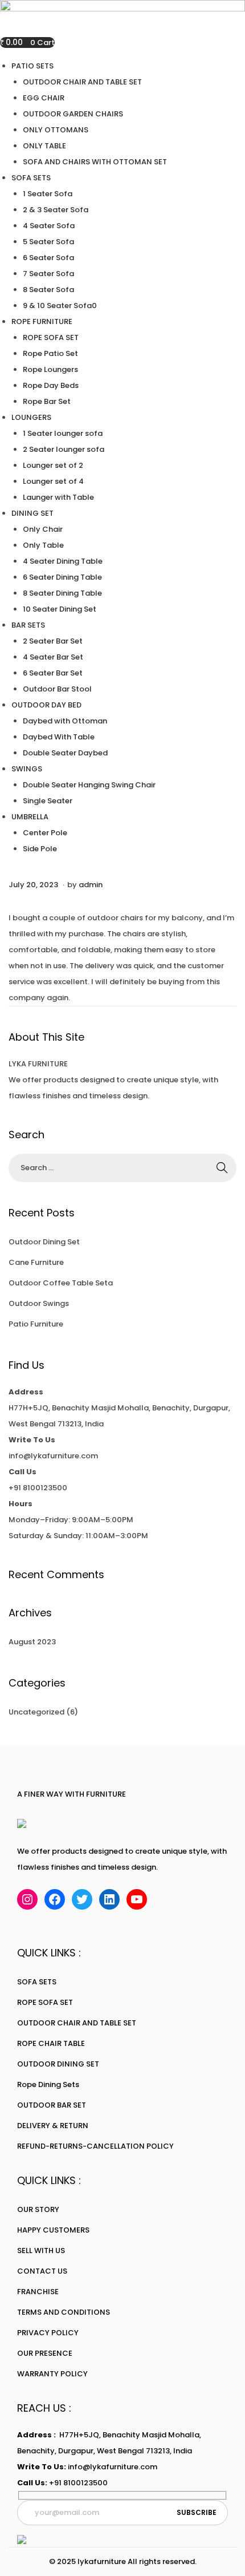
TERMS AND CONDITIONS (64, 2312)
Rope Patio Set (50, 353)
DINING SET (32, 513)
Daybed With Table (59, 737)
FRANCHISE (38, 2292)
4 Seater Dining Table (63, 561)
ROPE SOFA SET (51, 337)
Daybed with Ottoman (65, 721)
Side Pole (40, 849)
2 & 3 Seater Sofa (56, 210)
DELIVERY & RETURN (53, 2126)
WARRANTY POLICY (52, 2374)
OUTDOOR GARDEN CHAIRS (73, 114)
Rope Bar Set (47, 401)
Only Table (43, 545)
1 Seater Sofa (48, 194)
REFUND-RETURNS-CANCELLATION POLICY (95, 2146)
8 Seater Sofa (48, 290)
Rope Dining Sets (48, 2084)
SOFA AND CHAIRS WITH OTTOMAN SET (95, 162)
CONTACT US (42, 2271)
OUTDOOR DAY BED (46, 705)
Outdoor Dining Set (44, 1242)
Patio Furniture (36, 1324)
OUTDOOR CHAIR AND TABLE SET (82, 82)
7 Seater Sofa (48, 274)
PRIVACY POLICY (48, 2333)
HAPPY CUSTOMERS (53, 2230)
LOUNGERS (31, 417)
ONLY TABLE (44, 146)
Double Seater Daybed (65, 753)
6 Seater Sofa (48, 258)
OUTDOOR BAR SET (52, 2105)
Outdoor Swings (39, 1303)
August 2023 (32, 1642)
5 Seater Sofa (48, 242)
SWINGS (27, 769)
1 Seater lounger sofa (63, 433)
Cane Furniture (36, 1262)
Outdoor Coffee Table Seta (61, 1283)
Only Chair (43, 529)
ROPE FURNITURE (42, 322)
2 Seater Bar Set (53, 641)
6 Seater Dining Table (62, 577)
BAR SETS (28, 625)
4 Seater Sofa (49, 226)
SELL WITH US (41, 2251)
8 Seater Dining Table (62, 593)
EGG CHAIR (44, 98)
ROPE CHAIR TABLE (51, 2043)
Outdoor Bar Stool (57, 689)
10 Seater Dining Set (60, 609)
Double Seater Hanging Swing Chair (89, 785)
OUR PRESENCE (45, 2353)
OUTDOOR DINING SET (58, 2064)
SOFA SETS (31, 178)
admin (91, 885)
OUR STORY (38, 2209)
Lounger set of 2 (53, 465)
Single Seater (48, 801)
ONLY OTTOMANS (56, 130)
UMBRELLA (30, 817)
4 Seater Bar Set (53, 657)
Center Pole (45, 833)
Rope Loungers (50, 369)
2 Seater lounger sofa (64, 449)
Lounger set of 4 (53, 481)
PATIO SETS (32, 66)
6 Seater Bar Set (53, 673)
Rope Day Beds (51, 385)
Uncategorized (36, 1712)
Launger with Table (58, 497)
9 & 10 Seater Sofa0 (60, 306)
